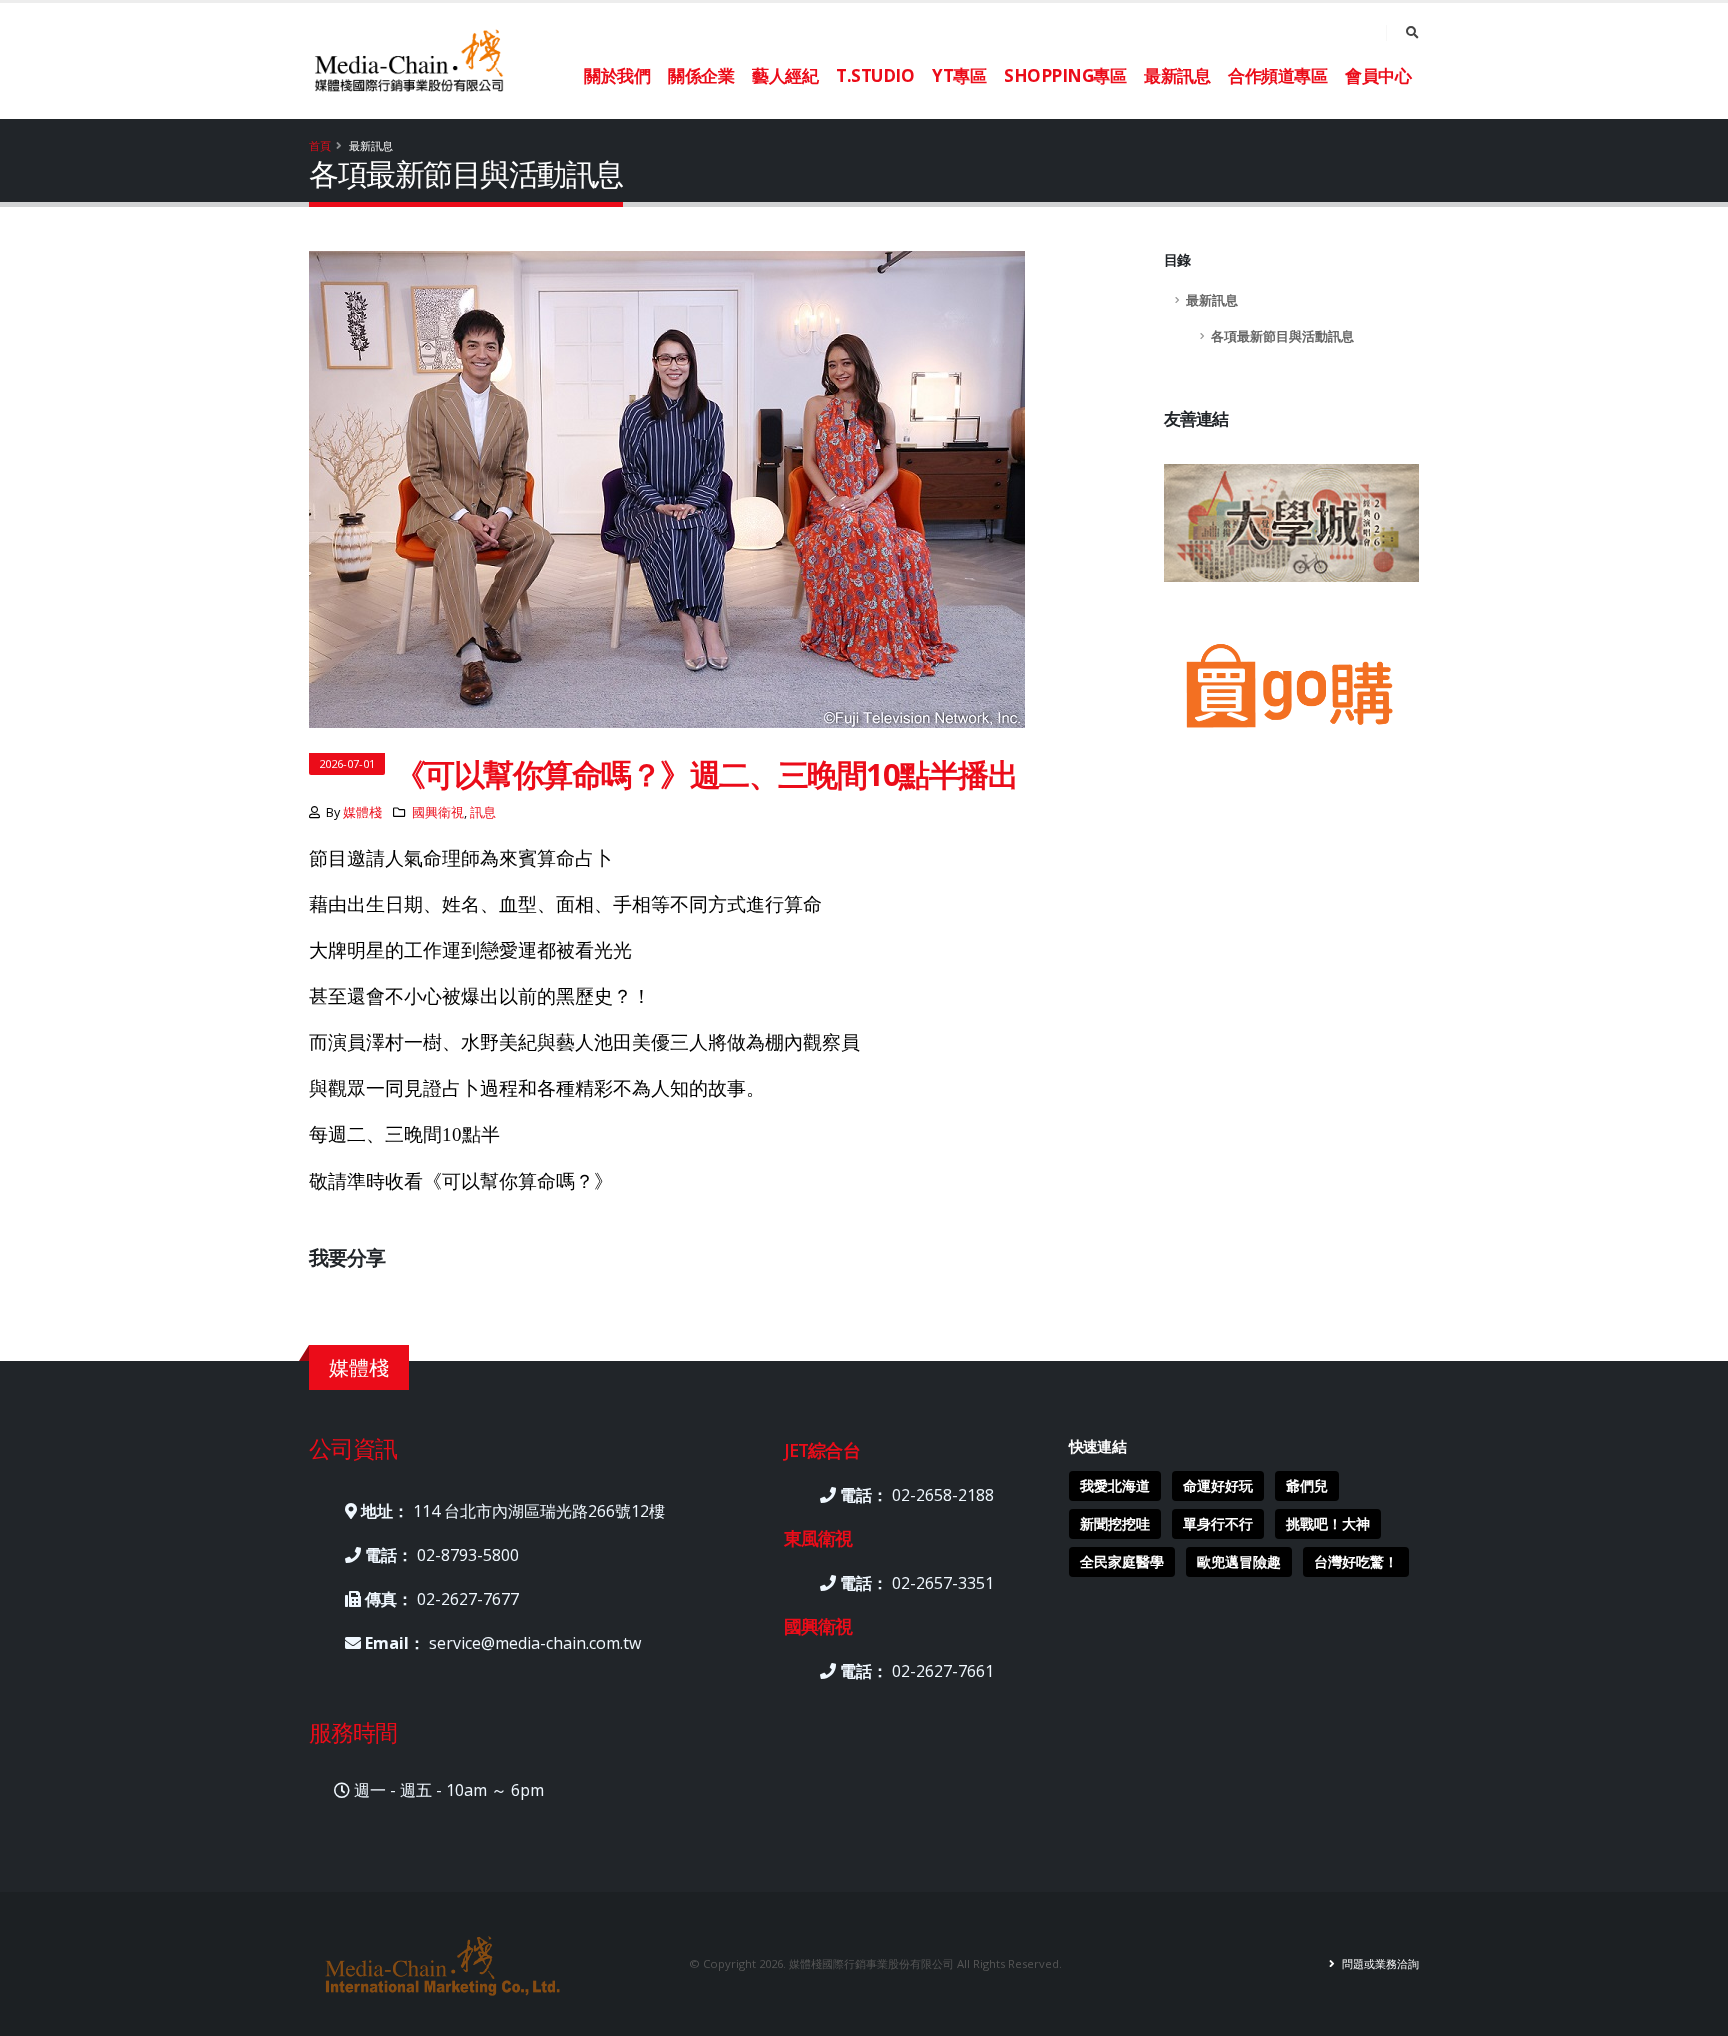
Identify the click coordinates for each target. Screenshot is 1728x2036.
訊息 (483, 812)
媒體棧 (362, 812)
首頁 (320, 145)
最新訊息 (1212, 300)
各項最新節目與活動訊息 (1282, 336)
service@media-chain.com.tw (535, 1643)
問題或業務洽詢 (1379, 1963)
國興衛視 (438, 812)
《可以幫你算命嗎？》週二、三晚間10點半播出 (706, 774)
